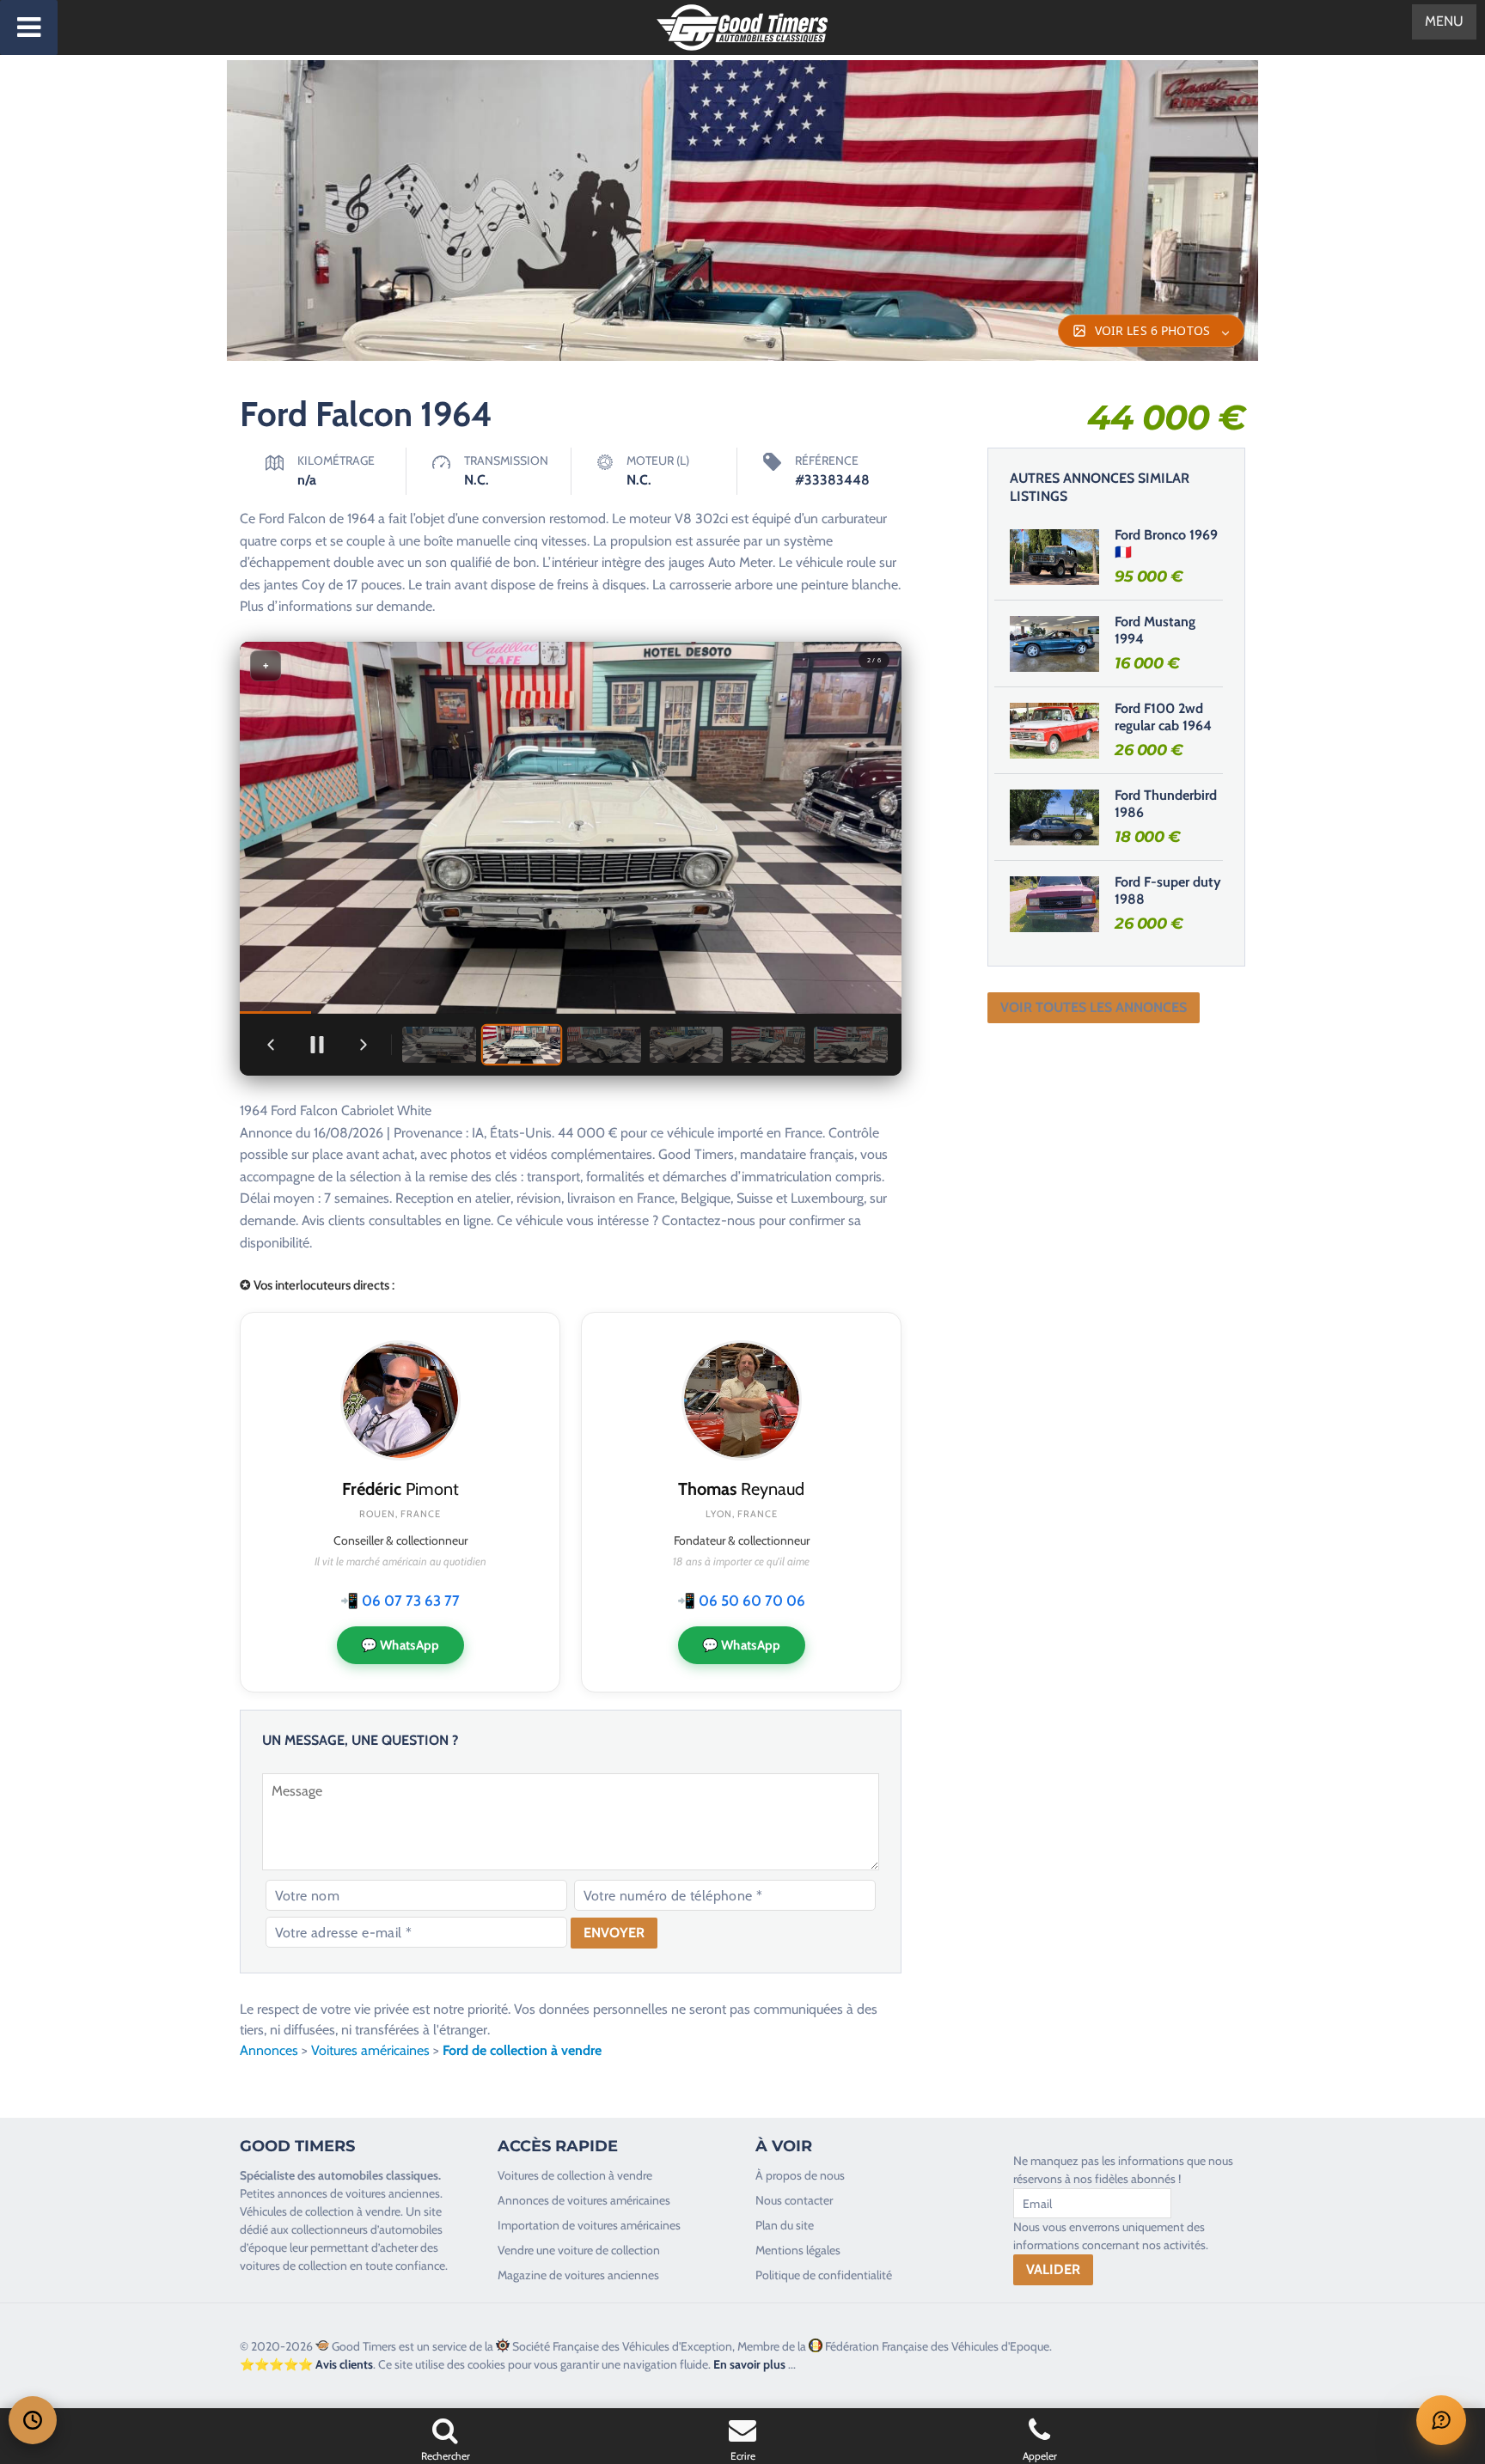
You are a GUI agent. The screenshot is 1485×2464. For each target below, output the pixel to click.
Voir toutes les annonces (1094, 1007)
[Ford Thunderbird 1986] (1054, 817)
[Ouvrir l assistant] (1441, 2420)
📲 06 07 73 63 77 (400, 1601)
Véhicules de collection (297, 2211)
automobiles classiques (378, 2175)
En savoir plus (749, 2364)
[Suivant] (364, 1045)
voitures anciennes (393, 2193)
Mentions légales (798, 2250)
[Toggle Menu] (29, 27)
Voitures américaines (370, 2050)
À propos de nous (800, 2175)
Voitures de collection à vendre (575, 2175)
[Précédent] (271, 1045)
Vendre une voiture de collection (579, 2250)
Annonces (269, 2050)
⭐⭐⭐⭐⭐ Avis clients (306, 2364)
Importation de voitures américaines (589, 2225)
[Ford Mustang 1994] (1054, 643)
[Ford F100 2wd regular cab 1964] (1054, 730)
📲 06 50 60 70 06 (741, 1601)
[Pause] (317, 1045)
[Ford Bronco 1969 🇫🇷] (1054, 557)
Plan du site (785, 2225)
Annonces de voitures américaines (584, 2200)
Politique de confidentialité (824, 2275)
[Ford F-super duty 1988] (1054, 904)
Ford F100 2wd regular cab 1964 (1163, 717)
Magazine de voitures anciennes (578, 2275)
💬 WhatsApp (400, 1645)
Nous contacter (794, 2200)
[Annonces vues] (33, 2420)
